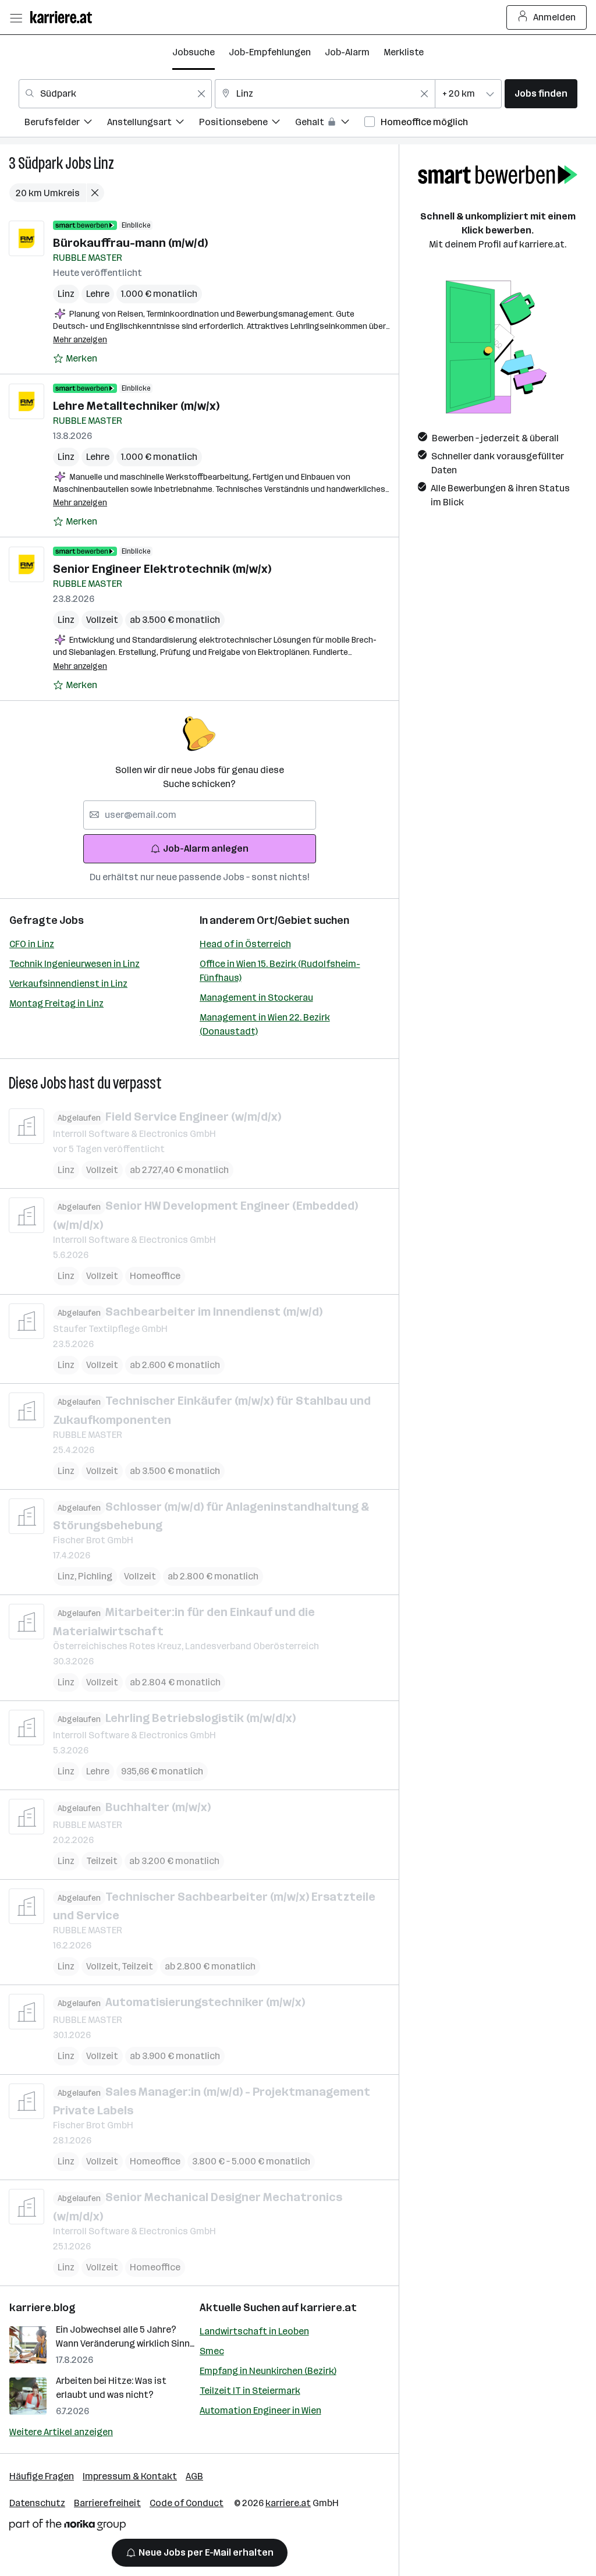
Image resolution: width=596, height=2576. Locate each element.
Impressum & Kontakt (130, 2476)
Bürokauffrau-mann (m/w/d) (130, 243)
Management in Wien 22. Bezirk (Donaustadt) (265, 1024)
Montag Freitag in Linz (56, 1003)
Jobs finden (541, 93)
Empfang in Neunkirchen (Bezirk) (268, 2371)
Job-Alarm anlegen (206, 848)
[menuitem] (66, 124)
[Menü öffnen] (16, 17)
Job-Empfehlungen (270, 52)
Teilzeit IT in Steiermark (250, 2391)
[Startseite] (64, 17)
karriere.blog (42, 2308)
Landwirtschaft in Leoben (254, 2331)
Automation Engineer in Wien (260, 2410)
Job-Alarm (347, 52)
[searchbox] (200, 815)
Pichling (95, 1576)
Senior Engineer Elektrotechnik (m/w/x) (162, 569)
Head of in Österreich (245, 944)
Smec (212, 2351)
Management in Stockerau (256, 998)
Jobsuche (194, 52)
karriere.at (329, 2308)
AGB (194, 2476)
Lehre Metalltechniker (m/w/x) (136, 406)
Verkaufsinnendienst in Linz (68, 984)
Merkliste (404, 52)
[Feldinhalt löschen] (201, 94)
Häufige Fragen (42, 2476)
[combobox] (115, 94)
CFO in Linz (32, 944)
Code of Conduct (187, 2503)
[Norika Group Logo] (68, 2527)
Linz (104, 163)
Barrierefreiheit (107, 2503)
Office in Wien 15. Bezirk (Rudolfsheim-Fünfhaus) (280, 971)
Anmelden (554, 17)
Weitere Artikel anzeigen (61, 2432)
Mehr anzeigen (80, 340)
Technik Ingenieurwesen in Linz (74, 964)
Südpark (40, 163)
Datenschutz (37, 2503)
